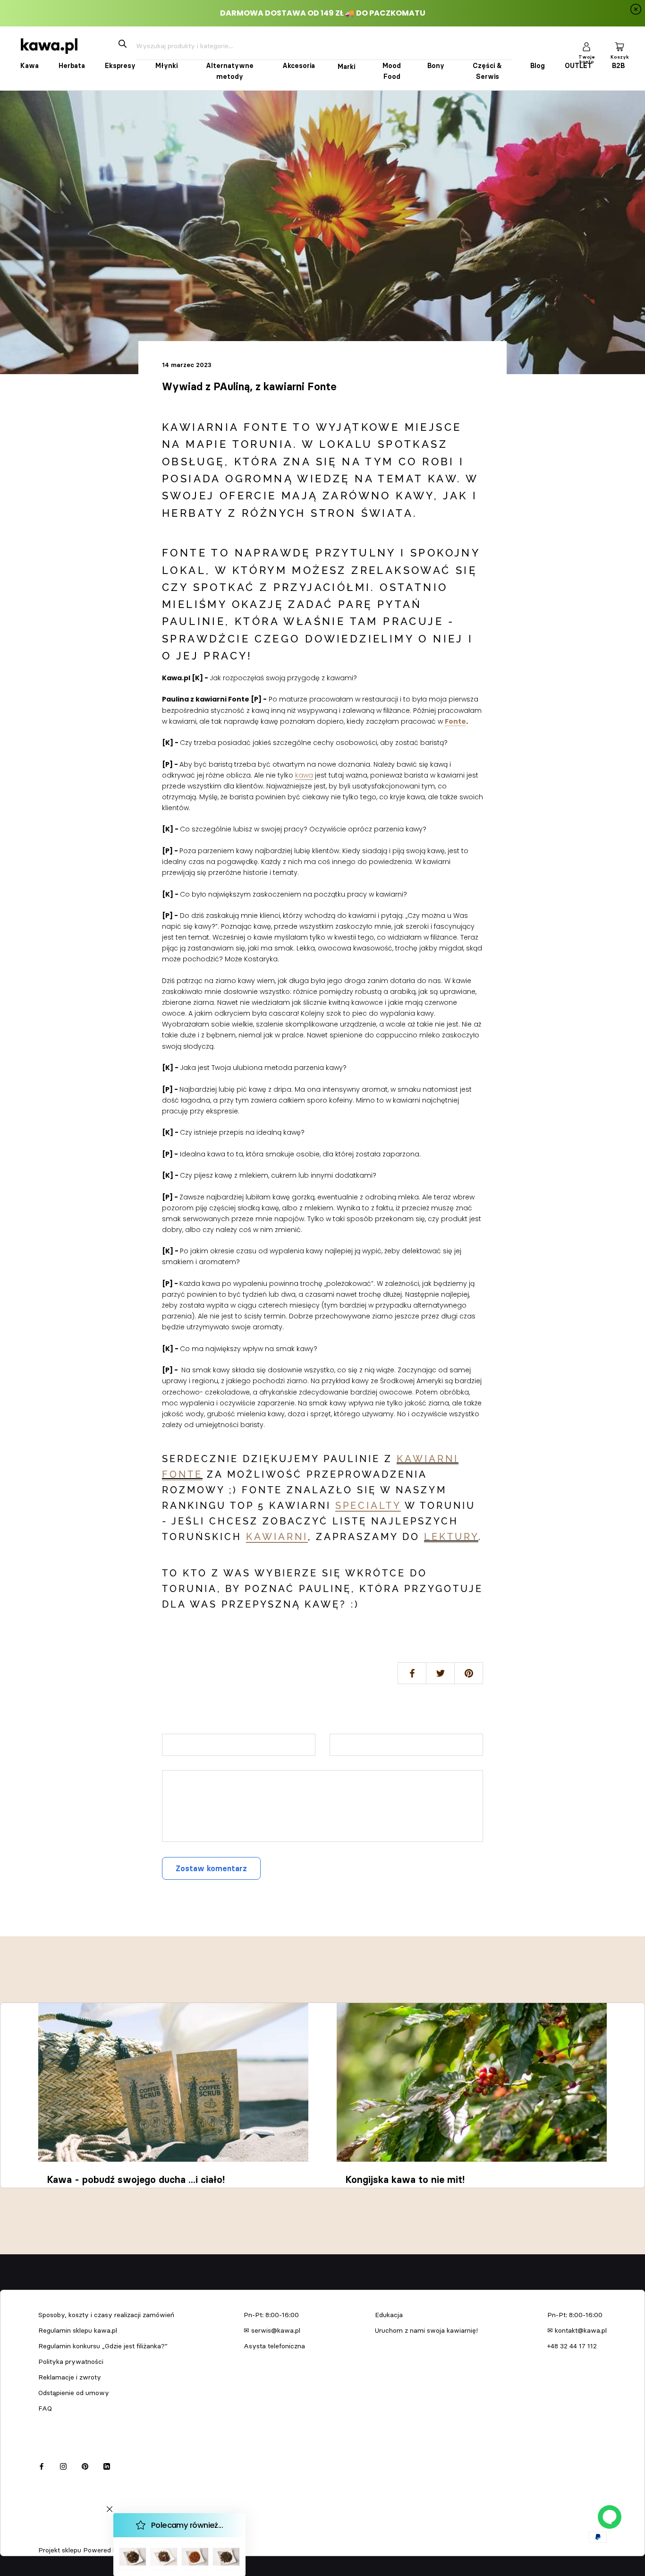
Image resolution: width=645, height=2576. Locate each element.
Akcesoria (299, 66)
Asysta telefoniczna (274, 2346)
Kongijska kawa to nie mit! (405, 2180)
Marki (346, 67)
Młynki (166, 66)
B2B (618, 66)
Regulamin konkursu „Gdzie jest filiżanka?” (103, 2346)
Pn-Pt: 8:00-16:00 (271, 2315)
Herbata (72, 66)
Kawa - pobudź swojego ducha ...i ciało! (136, 2180)
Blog (538, 66)
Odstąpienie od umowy (74, 2393)
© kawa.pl (51, 2537)
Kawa (30, 66)
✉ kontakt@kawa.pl (577, 2330)
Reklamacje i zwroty (70, 2377)
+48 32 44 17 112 (572, 2346)
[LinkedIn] (107, 2465)
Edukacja (389, 2315)
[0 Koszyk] (620, 46)
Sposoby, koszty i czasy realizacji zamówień (106, 2315)
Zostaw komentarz (211, 1868)
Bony (436, 66)
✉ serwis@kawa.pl (272, 2330)
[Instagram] (63, 2465)
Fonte (455, 721)
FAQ (45, 2408)
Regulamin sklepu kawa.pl (78, 2330)
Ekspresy (120, 66)
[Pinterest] (85, 2465)
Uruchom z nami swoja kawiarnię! (426, 2330)
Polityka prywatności (71, 2362)
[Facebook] (42, 2465)
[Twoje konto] (586, 46)
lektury (451, 1537)
